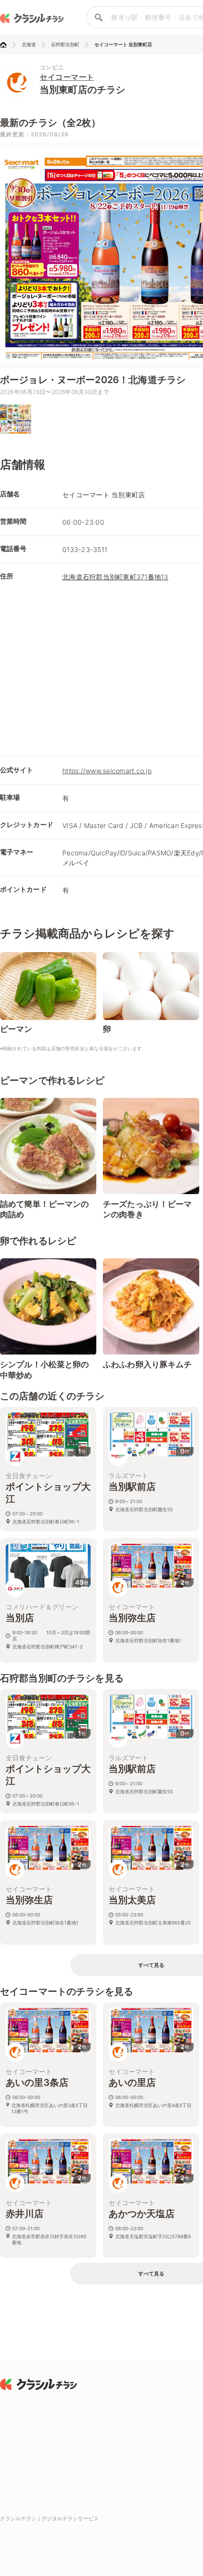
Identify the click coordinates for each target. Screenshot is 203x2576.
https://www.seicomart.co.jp (107, 771)
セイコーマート (67, 77)
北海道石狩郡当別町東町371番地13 (115, 577)
